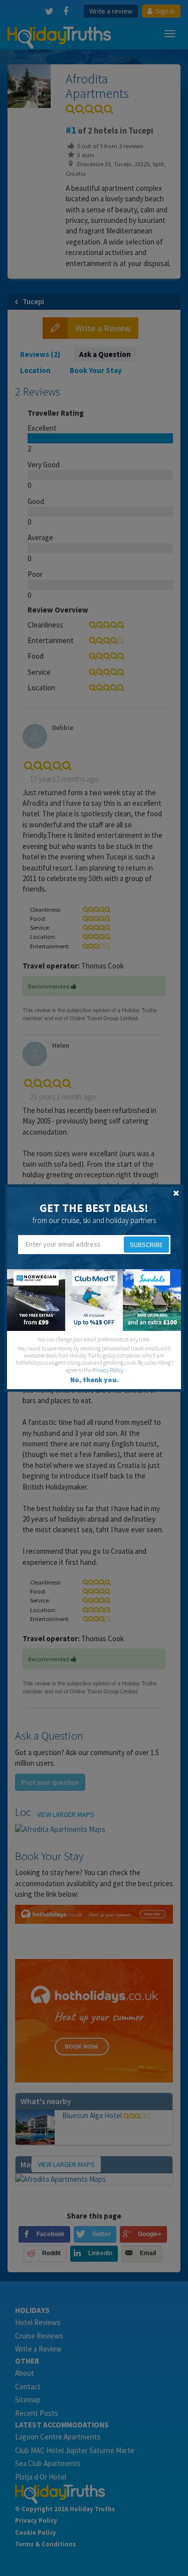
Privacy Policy (108, 1370)
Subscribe (146, 1245)
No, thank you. (94, 1380)
